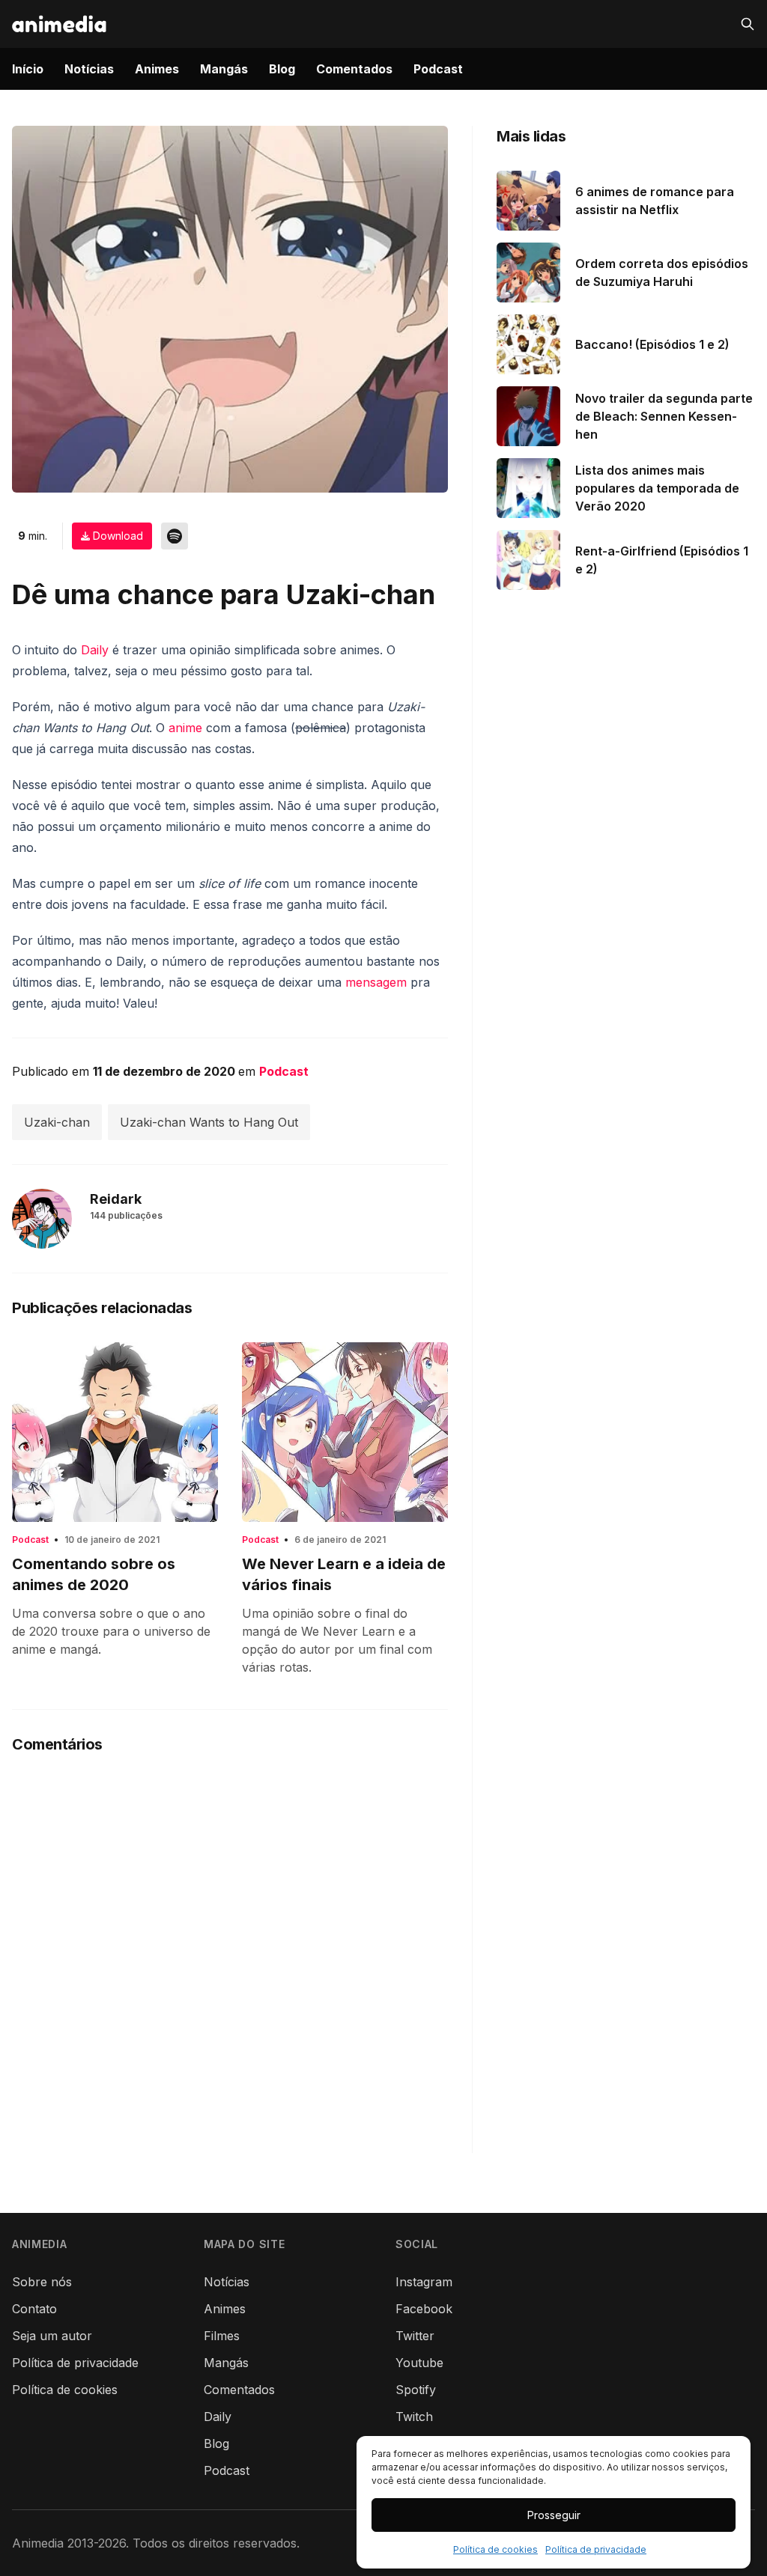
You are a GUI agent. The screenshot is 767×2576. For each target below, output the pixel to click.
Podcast (438, 69)
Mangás (224, 69)
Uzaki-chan (57, 1122)
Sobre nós (42, 2282)
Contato (34, 2309)
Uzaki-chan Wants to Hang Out (209, 1122)
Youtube (419, 2363)
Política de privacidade (596, 2549)
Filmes (222, 2336)
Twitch (414, 2417)
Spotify (416, 2390)
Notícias (89, 69)
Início (28, 69)
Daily (95, 650)
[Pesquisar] (748, 24)
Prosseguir (554, 2515)
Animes (157, 69)
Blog (282, 69)
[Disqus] (230, 1966)
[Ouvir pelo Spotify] (175, 536)
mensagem (376, 982)
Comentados (354, 69)
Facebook (424, 2309)
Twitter (415, 2336)
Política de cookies (495, 2549)
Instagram (424, 2282)
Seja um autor (52, 2336)
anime (185, 728)
